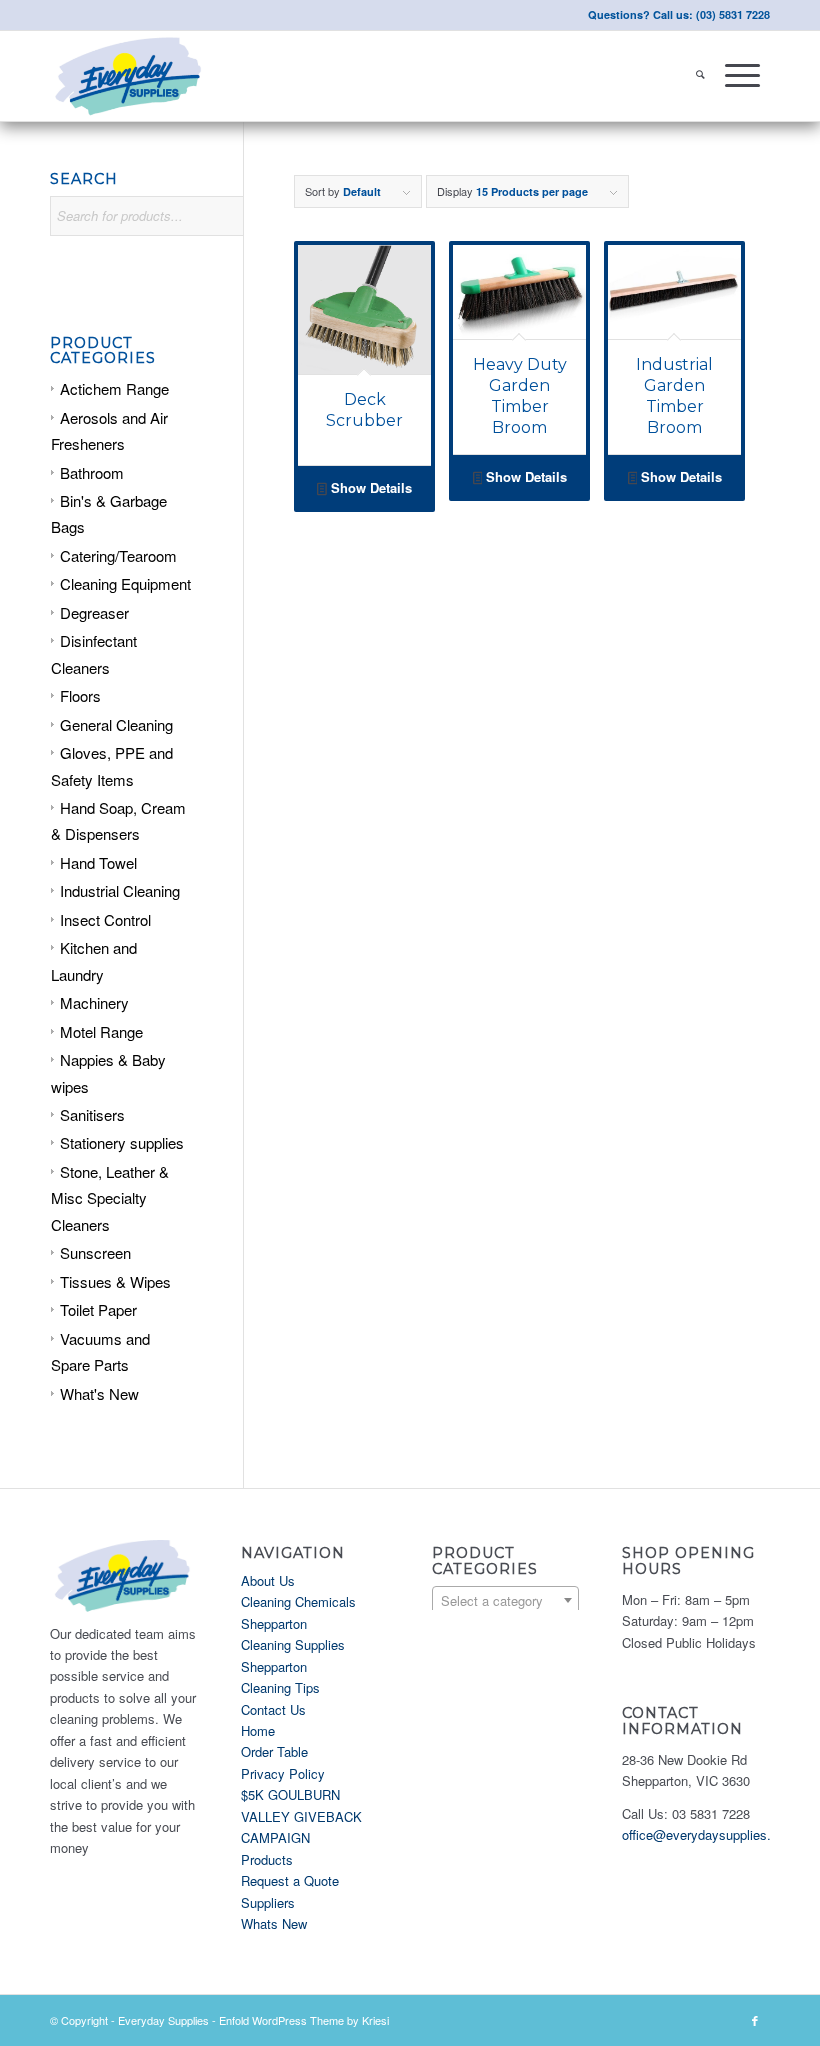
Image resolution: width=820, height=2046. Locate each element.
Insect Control (105, 919)
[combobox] (506, 1600)
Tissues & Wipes (115, 1281)
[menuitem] (700, 76)
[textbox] (506, 1601)
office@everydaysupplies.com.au (718, 1834)
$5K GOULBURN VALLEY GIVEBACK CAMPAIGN (301, 1816)
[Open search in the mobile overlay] (165, 226)
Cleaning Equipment (125, 583)
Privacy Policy (283, 1773)
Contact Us (273, 1709)
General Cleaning (116, 724)
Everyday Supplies (163, 2020)
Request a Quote (290, 1880)
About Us (268, 1580)
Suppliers (268, 1902)
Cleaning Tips (280, 1687)
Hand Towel (98, 862)
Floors (80, 695)
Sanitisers (92, 1114)
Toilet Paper (98, 1309)
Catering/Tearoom (118, 555)
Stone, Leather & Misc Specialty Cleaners (110, 1198)
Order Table (274, 1751)
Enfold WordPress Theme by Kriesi (304, 2020)
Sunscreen (95, 1252)
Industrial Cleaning (120, 890)
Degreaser (94, 612)
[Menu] (742, 76)
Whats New (274, 1923)
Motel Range (101, 1031)
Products (267, 1859)
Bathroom (92, 472)
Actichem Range (114, 388)
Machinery (94, 1002)
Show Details (369, 487)
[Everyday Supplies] (130, 76)
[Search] (700, 76)
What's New (99, 1393)
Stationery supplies (122, 1142)
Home (258, 1730)
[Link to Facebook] (755, 2020)
